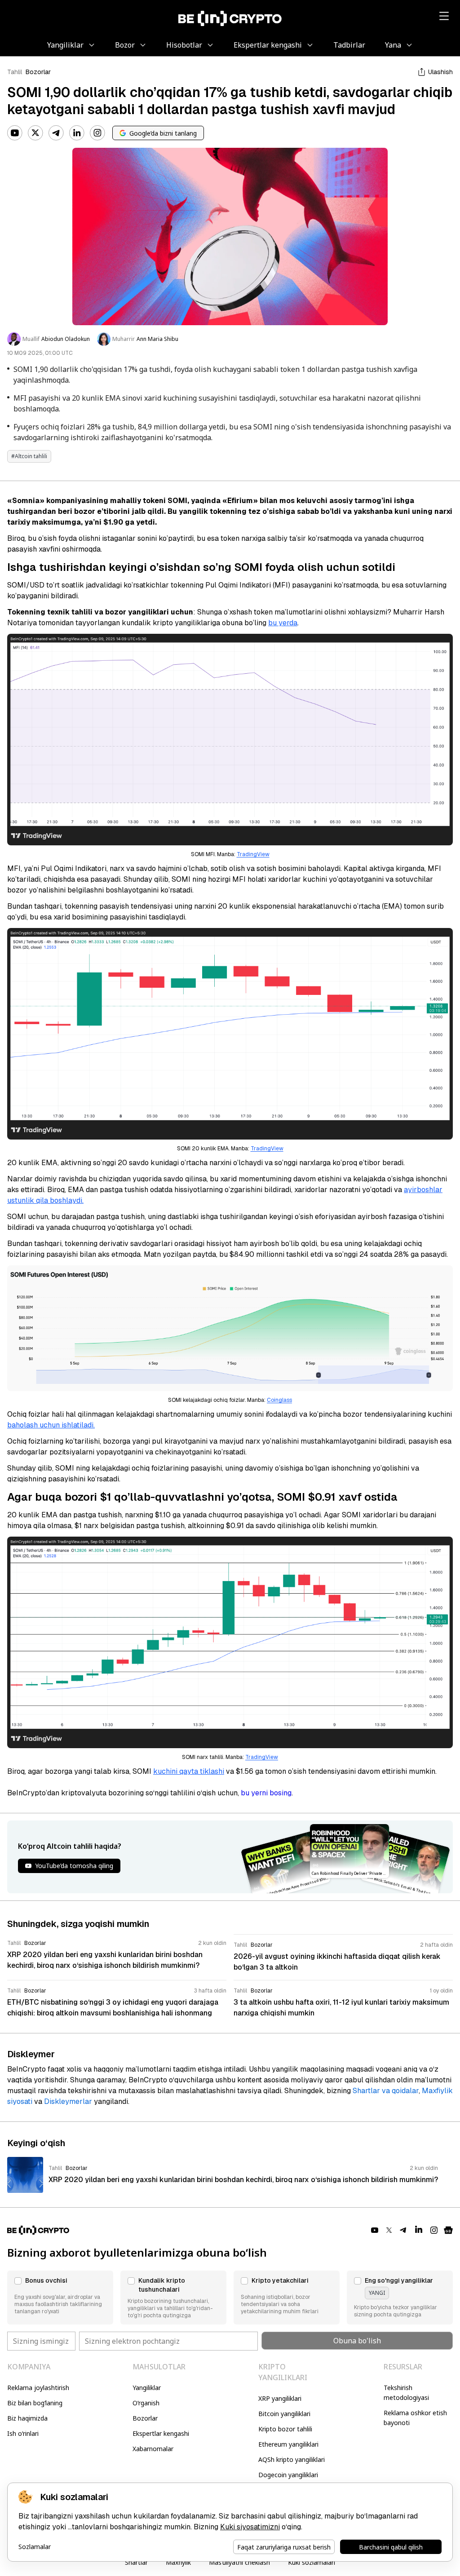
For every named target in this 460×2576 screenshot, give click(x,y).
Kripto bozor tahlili (285, 2429)
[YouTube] (15, 133)
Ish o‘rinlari (23, 2433)
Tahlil (15, 72)
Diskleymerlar (68, 2101)
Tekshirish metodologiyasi (406, 2393)
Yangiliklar (147, 2388)
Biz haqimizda (27, 2418)
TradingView (253, 854)
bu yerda (283, 623)
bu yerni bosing (266, 1793)
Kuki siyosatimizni (250, 2527)
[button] (60, 2298)
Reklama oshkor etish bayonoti (415, 2418)
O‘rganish (146, 2403)
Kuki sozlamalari (312, 2562)
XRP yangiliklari (280, 2398)
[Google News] (448, 2230)
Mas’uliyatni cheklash (239, 2562)
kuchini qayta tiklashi (189, 1771)
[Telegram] (56, 133)
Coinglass (279, 1400)
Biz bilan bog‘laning (35, 2403)
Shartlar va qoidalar (386, 2091)
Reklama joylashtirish (38, 2388)
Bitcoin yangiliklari (284, 2414)
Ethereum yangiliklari (288, 2444)
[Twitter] (35, 133)
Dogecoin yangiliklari (288, 2475)
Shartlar (136, 2562)
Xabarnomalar (153, 2449)
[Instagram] (97, 133)
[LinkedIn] (77, 133)
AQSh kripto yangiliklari (292, 2459)
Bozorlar (38, 72)
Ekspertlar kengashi (161, 2433)
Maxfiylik (178, 2562)
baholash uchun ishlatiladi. (51, 1425)
